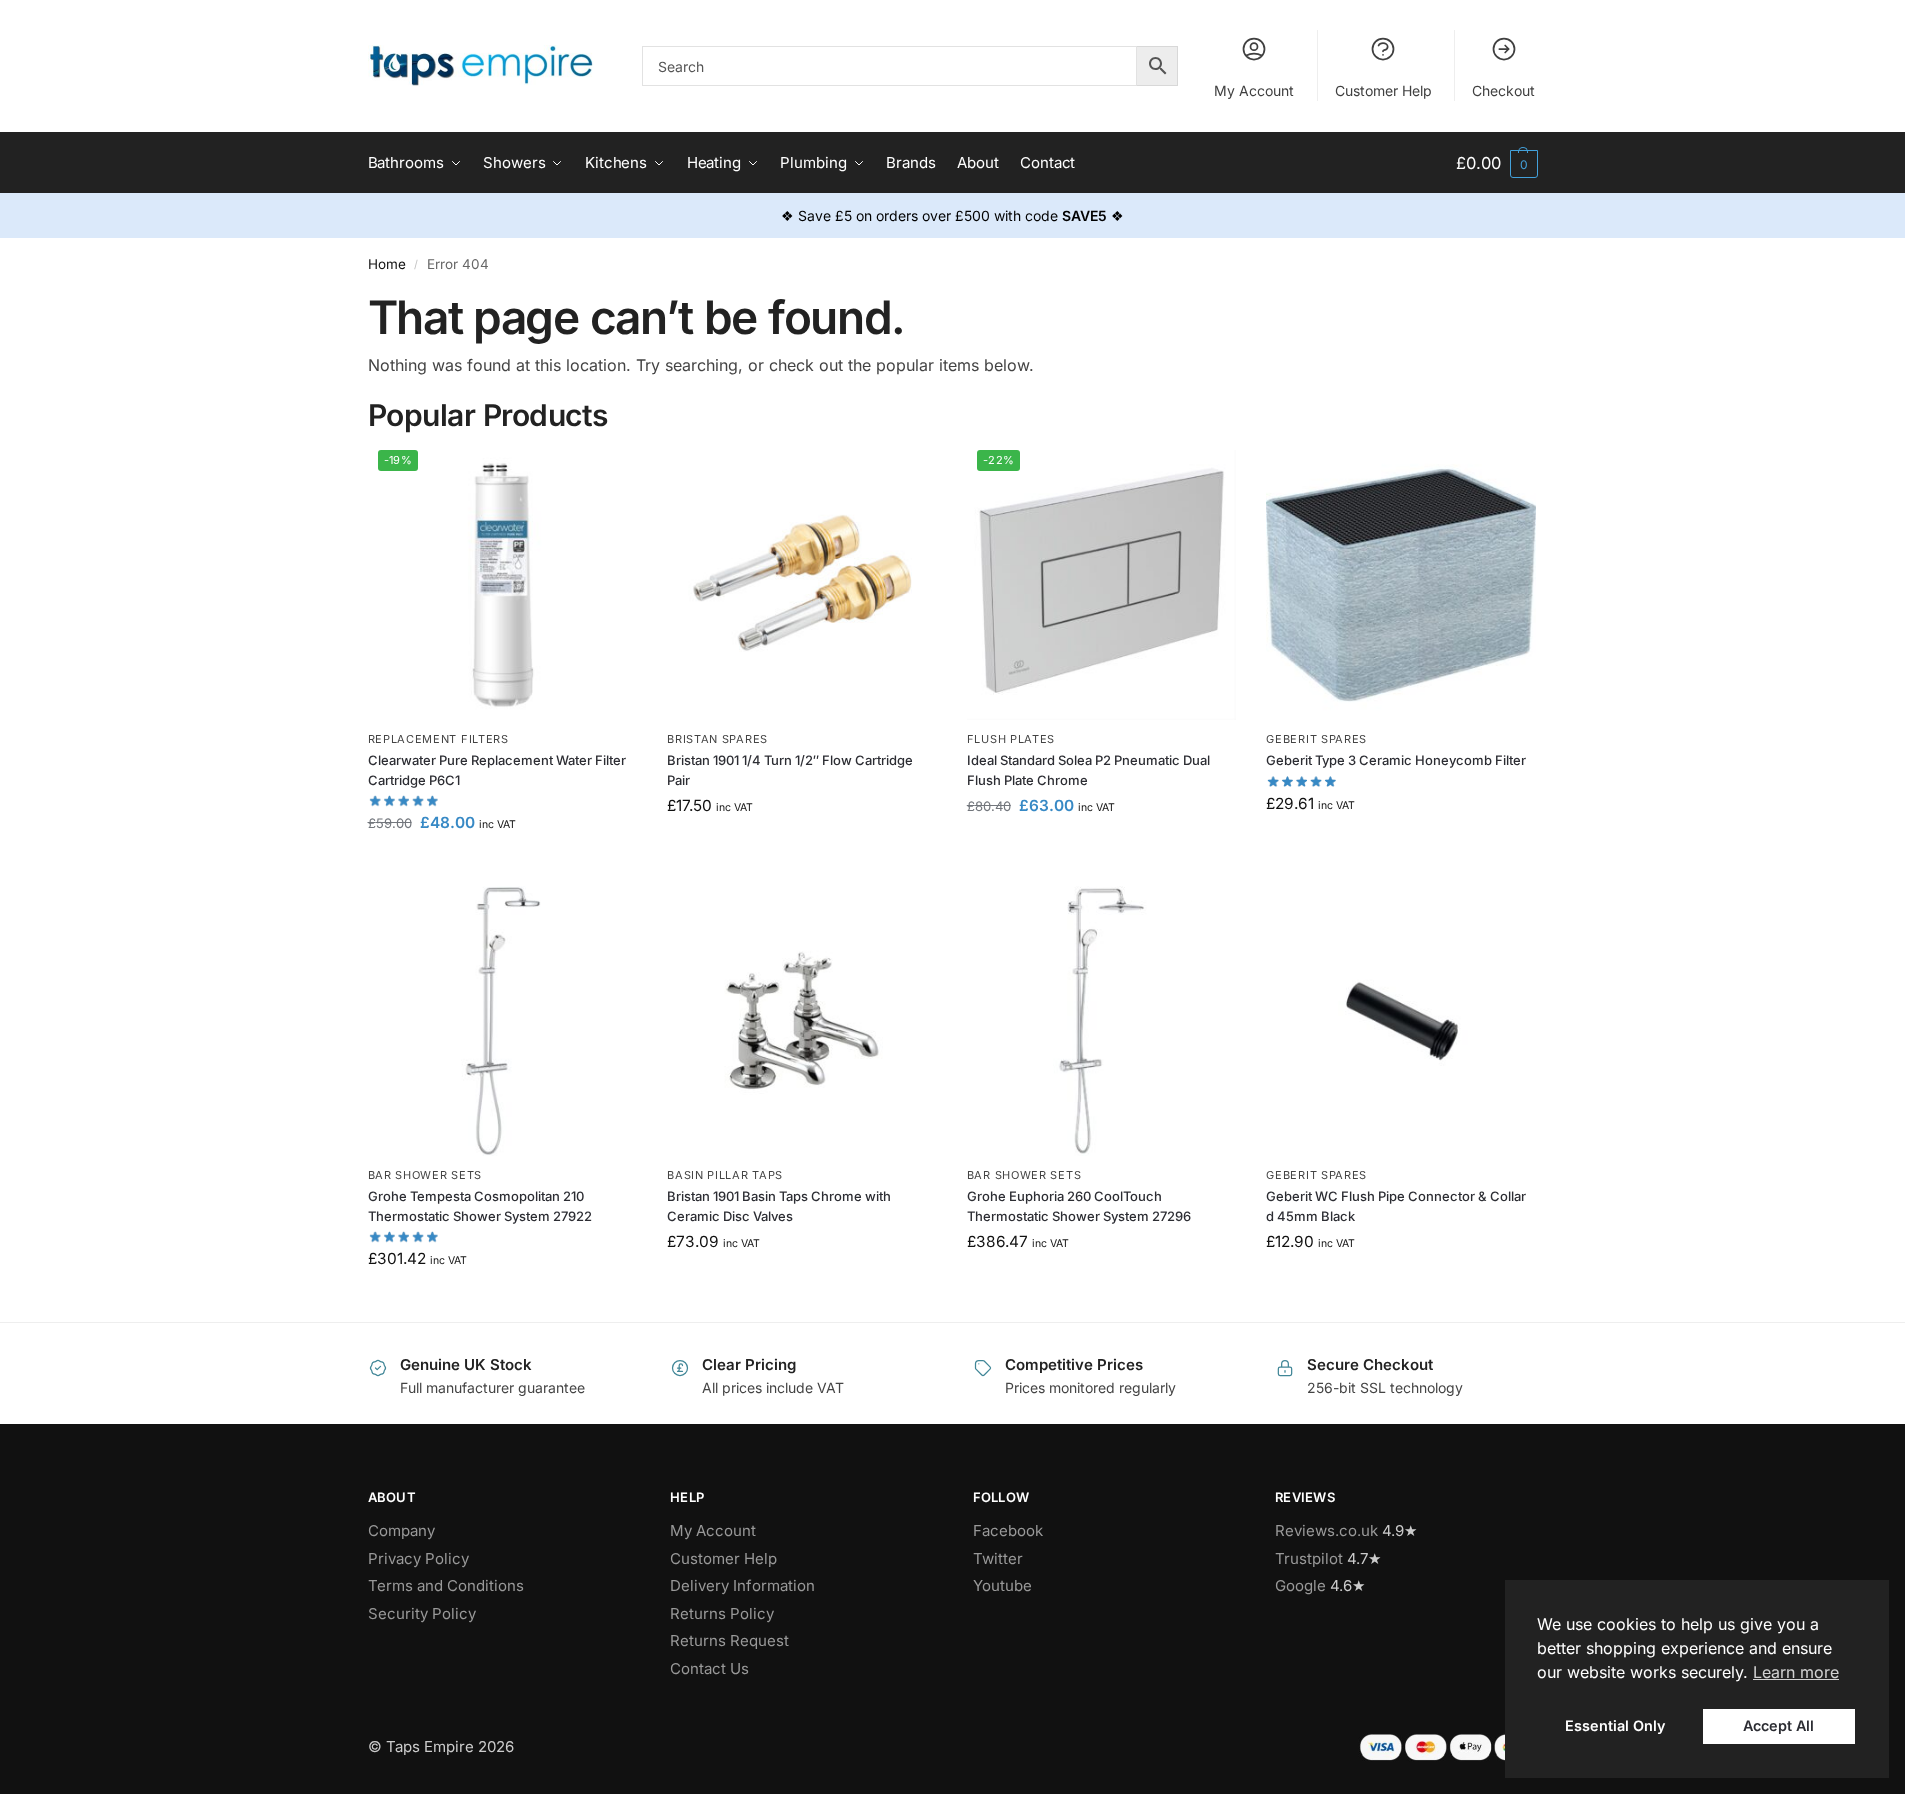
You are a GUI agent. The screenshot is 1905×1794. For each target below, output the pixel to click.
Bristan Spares (717, 739)
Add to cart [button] (502, 865)
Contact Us (709, 1668)
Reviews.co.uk (1326, 1530)
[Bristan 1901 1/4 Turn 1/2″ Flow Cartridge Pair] (802, 585)
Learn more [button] (1796, 1672)
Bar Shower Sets (425, 1175)
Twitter (998, 1558)
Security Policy (422, 1613)
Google (1300, 1585)
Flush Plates (1011, 739)
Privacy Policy (418, 1558)
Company (401, 1530)
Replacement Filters (438, 739)
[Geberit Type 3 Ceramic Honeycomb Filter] (1401, 585)
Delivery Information (742, 1585)
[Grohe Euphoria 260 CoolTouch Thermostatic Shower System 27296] (1102, 1021)
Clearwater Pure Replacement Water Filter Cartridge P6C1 (497, 770)
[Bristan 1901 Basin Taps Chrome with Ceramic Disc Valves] (802, 1021)
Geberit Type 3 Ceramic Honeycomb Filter (1396, 760)
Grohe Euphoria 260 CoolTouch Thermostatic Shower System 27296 (1079, 1206)
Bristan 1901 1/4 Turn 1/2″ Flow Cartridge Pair (790, 770)
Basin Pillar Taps (725, 1175)
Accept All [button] (1778, 1725)
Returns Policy (722, 1613)
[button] (1496, 163)
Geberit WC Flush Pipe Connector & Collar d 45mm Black (1396, 1206)
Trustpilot (1309, 1558)
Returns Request (729, 1640)
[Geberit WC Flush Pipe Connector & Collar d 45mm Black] (1401, 1021)
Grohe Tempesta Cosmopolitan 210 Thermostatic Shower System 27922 (480, 1206)
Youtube (1002, 1585)
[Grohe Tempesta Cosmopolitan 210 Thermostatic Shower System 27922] (503, 1021)
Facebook (1008, 1530)
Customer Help (1383, 90)
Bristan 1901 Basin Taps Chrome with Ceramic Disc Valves (779, 1206)
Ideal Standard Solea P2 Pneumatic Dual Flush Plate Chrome (1088, 770)
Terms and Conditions (446, 1585)
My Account (1254, 90)
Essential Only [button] (1615, 1725)
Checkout (1503, 90)
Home (387, 264)
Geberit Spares (1316, 739)
